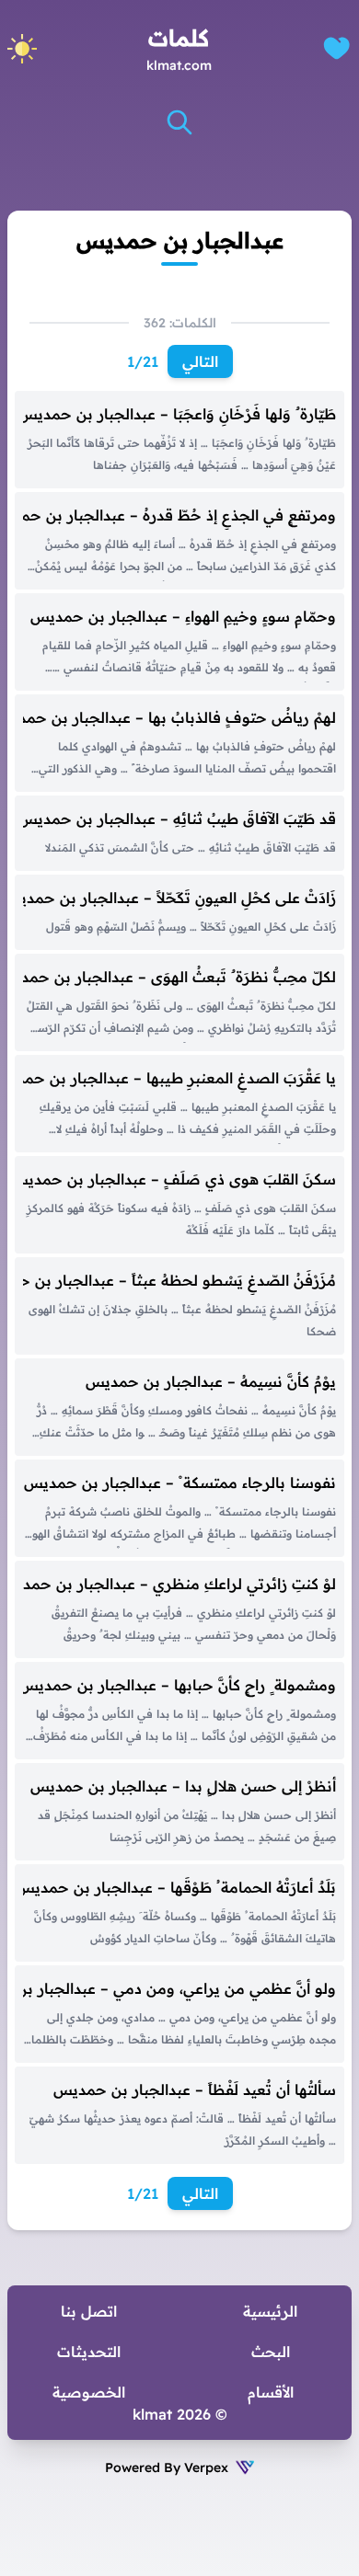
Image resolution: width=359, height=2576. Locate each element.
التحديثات (89, 2352)
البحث (271, 2352)
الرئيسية (270, 2311)
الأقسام (271, 2392)
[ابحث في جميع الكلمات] (179, 122)
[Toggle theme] (22, 49)
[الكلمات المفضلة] (336, 48)
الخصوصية (89, 2392)
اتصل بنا (89, 2311)
